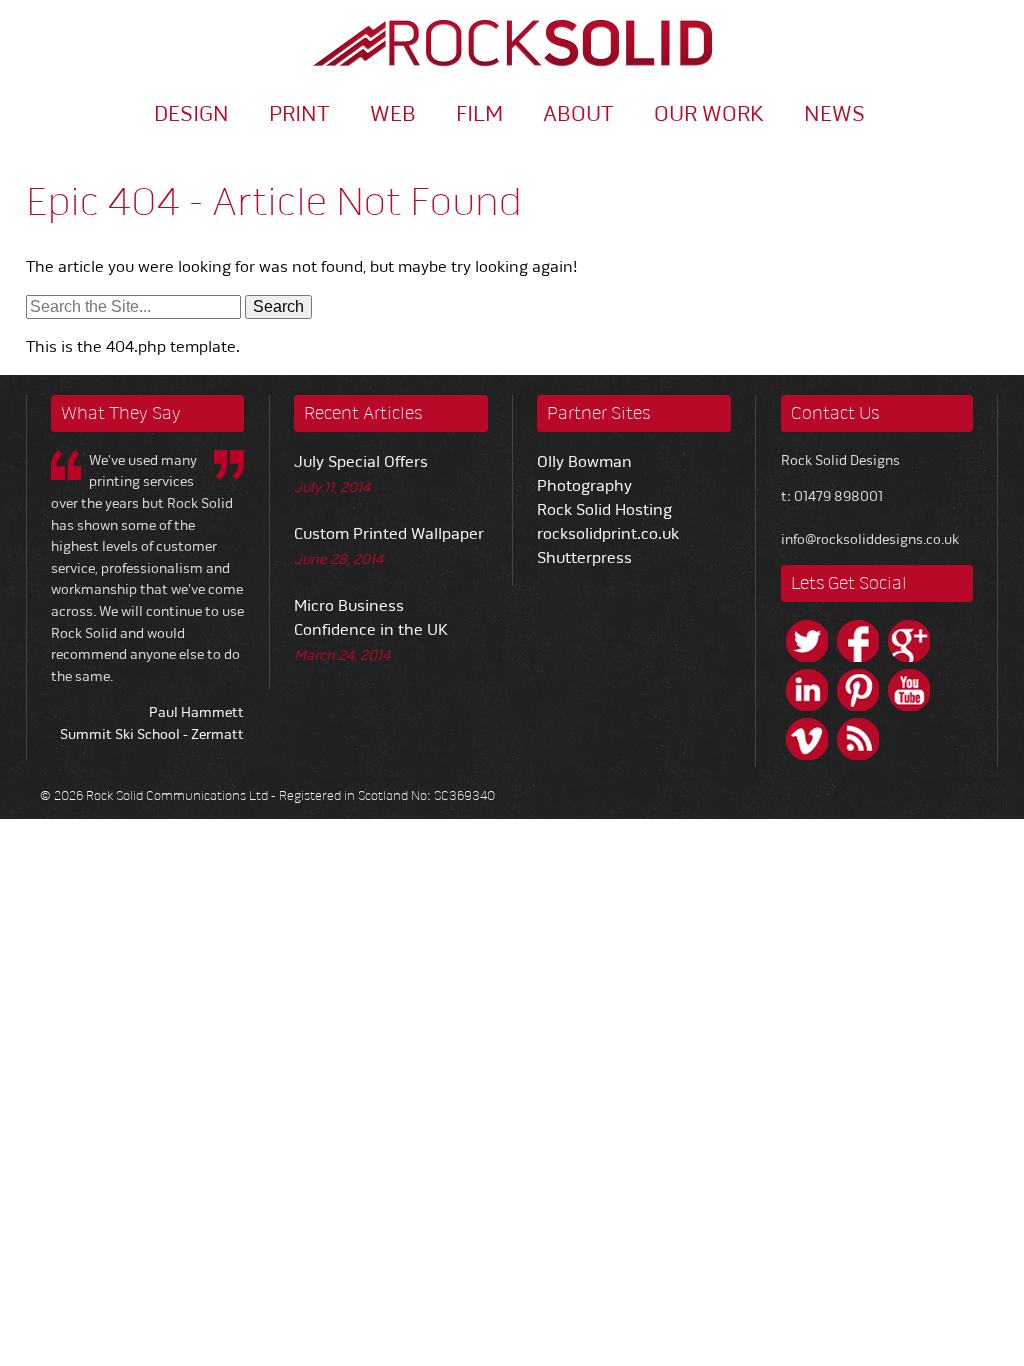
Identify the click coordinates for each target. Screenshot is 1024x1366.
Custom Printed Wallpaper (389, 534)
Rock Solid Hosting (604, 510)
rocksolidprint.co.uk (608, 534)
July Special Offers (361, 462)
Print (299, 113)
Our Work (709, 113)
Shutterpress (584, 558)
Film (479, 113)
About (578, 113)
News (834, 113)
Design (191, 113)
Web (393, 113)
